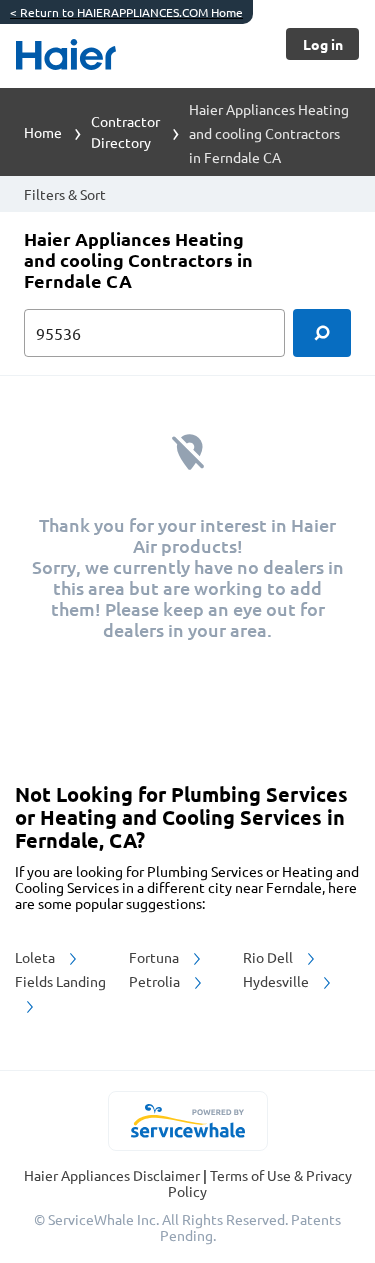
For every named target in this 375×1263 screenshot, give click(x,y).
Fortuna (155, 957)
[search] (322, 333)
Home (43, 132)
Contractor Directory (125, 131)
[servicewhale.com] (187, 1121)
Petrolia (156, 981)
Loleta (36, 957)
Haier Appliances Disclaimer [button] (113, 1175)
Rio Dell (269, 957)
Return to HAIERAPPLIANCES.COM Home (126, 12)
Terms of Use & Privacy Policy (260, 1183)
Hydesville (277, 981)
